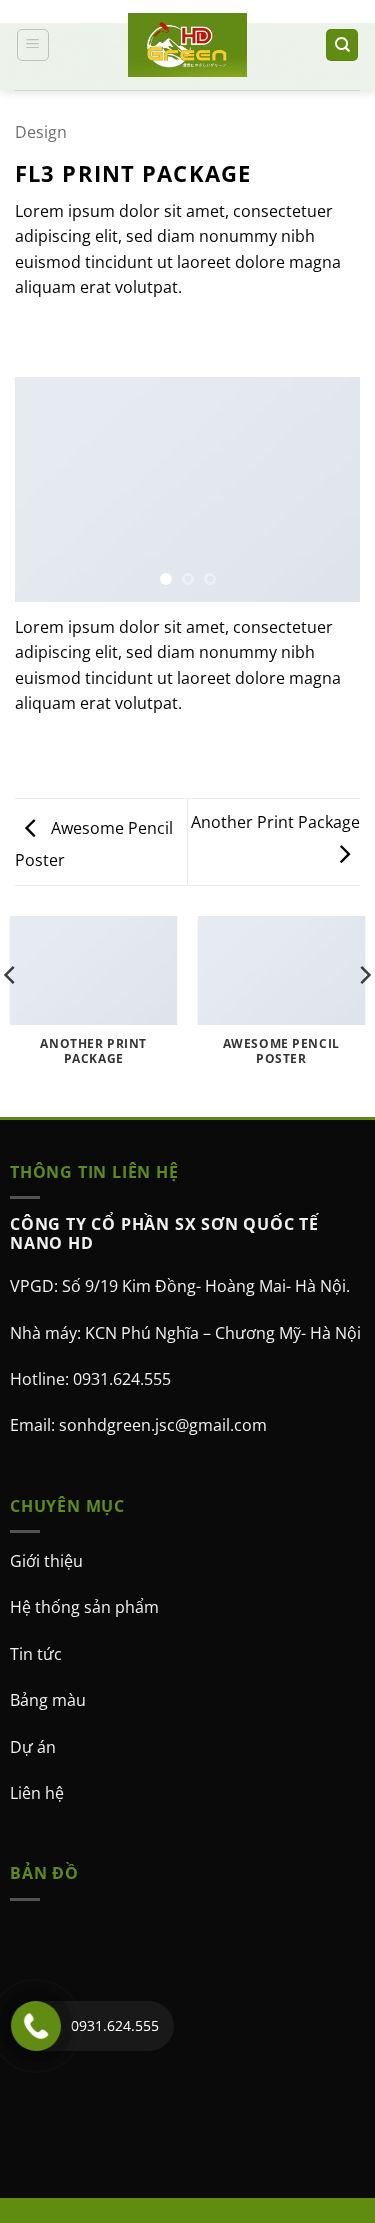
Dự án (33, 1747)
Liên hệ (37, 1793)
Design (41, 132)
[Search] (342, 45)
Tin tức (36, 1654)
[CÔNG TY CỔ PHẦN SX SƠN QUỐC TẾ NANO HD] (188, 45)
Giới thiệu (46, 1561)
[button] (33, 45)
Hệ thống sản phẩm (84, 1608)
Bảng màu (48, 1700)
